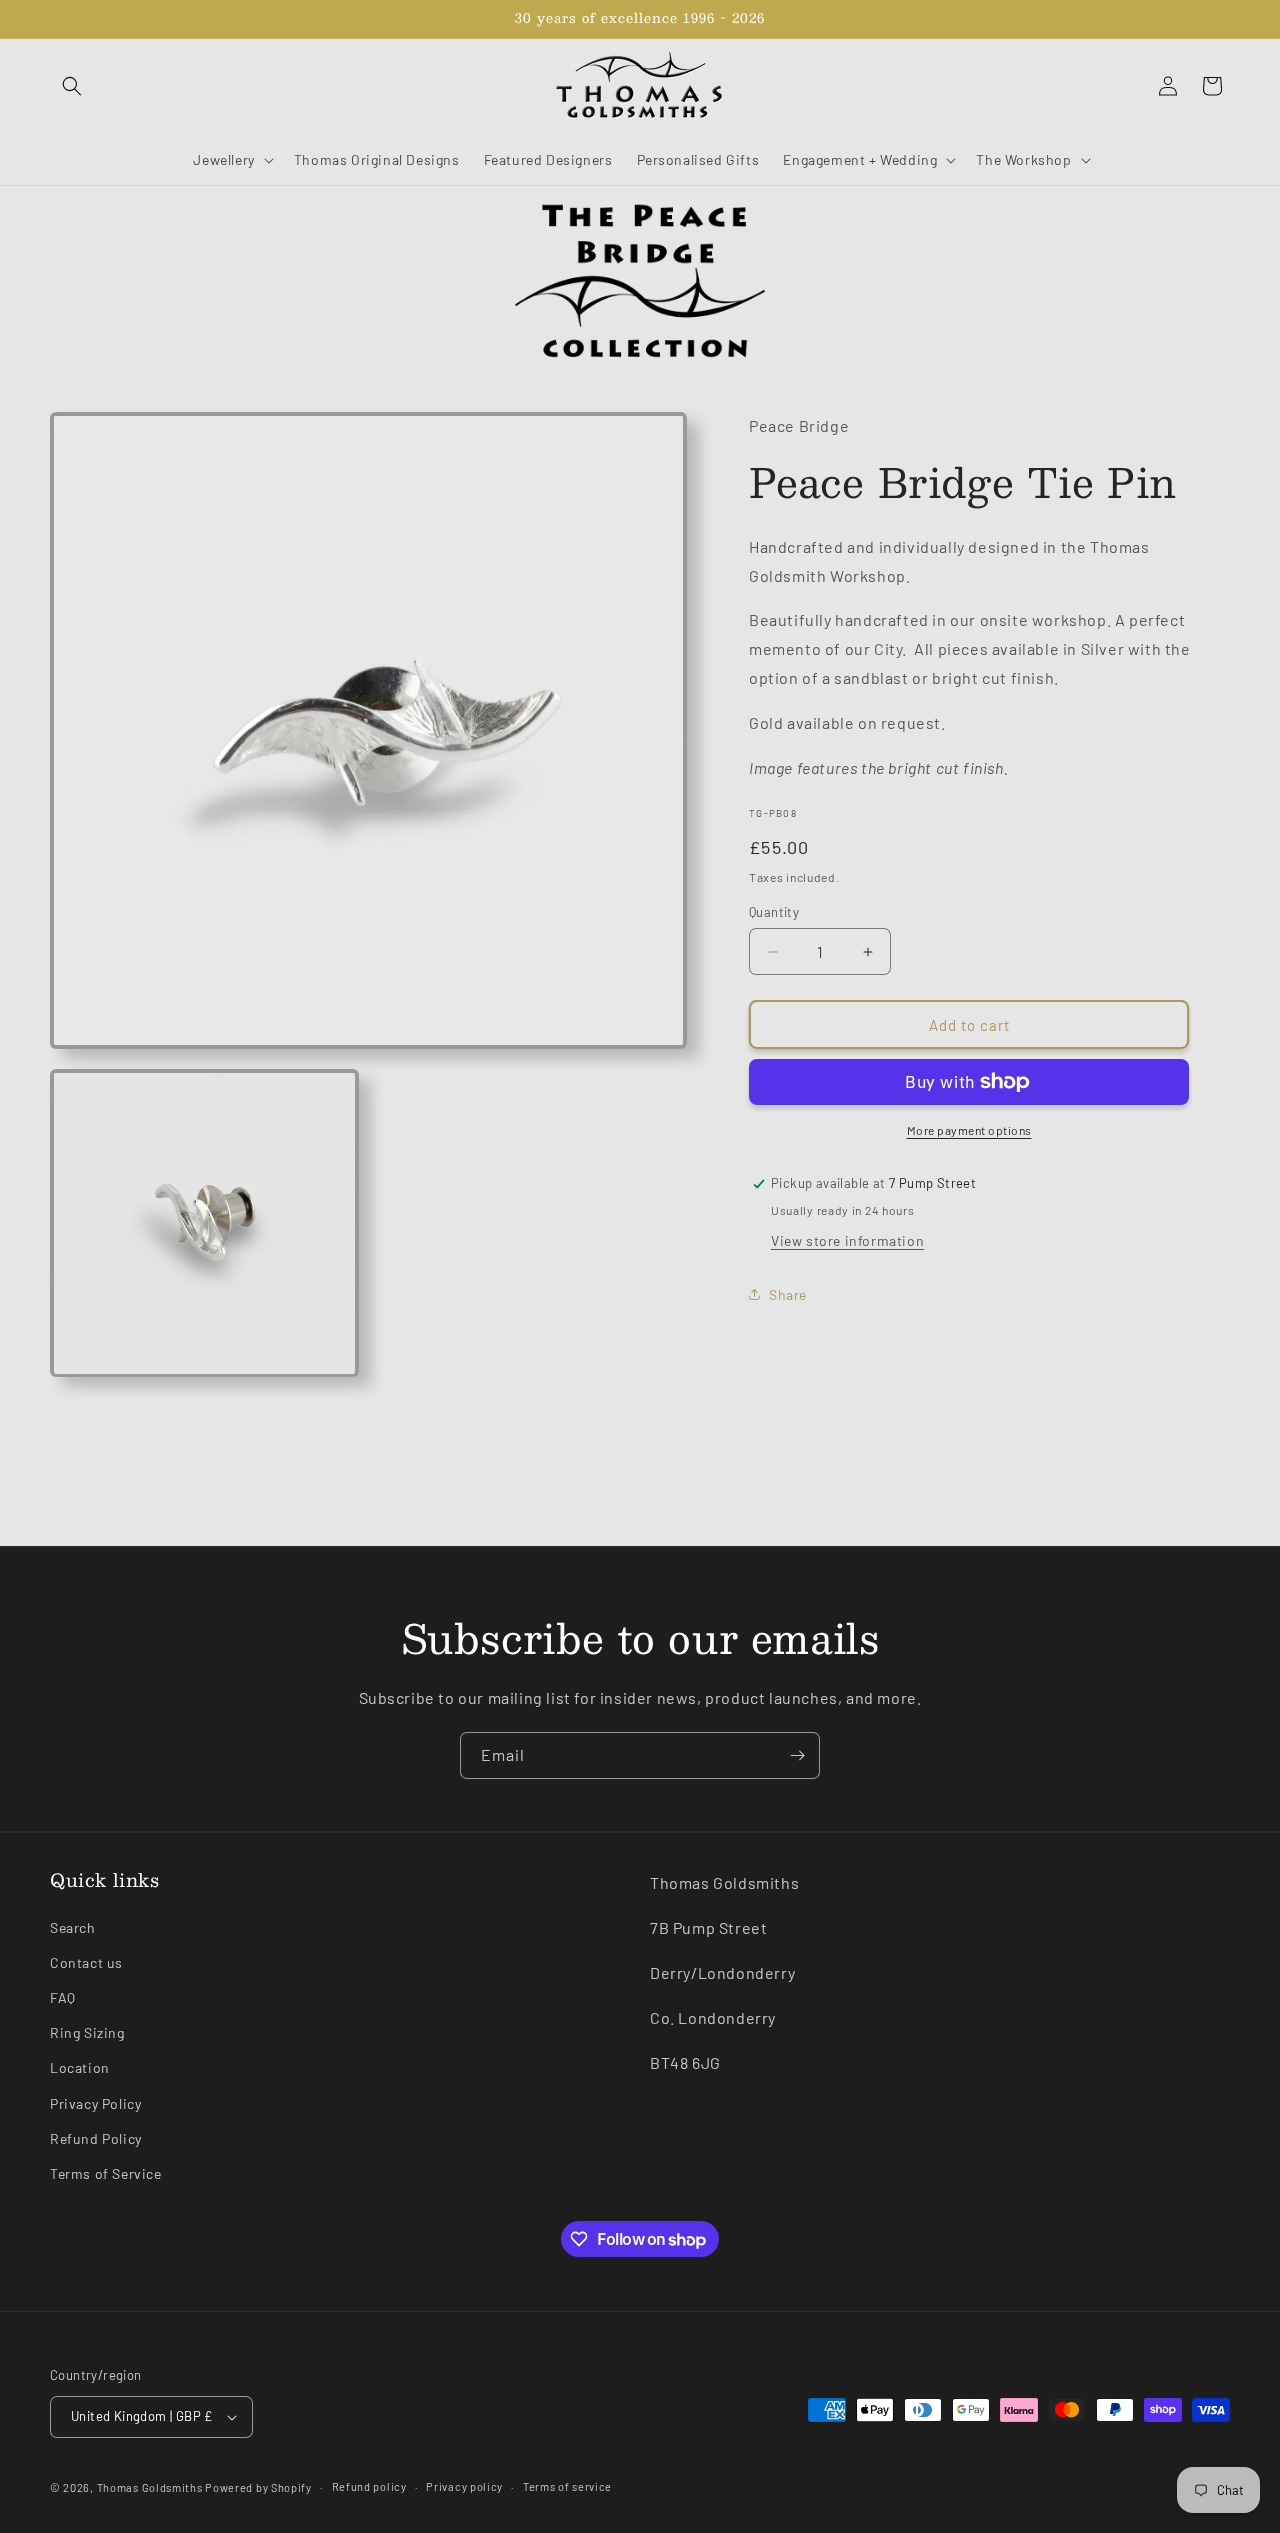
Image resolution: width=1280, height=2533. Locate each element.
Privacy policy (464, 2486)
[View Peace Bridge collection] (640, 282)
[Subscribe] (797, 1755)
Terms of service (567, 2486)
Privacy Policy (95, 2103)
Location (80, 2068)
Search (73, 1927)
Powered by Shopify (258, 2487)
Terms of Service (106, 2173)
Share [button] (788, 1294)
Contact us (86, 1962)
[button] (72, 86)
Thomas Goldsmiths (151, 2487)
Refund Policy (96, 2138)
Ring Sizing (87, 2032)
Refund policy (369, 2486)
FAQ (63, 1997)
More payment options (969, 1130)
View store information (847, 1240)
